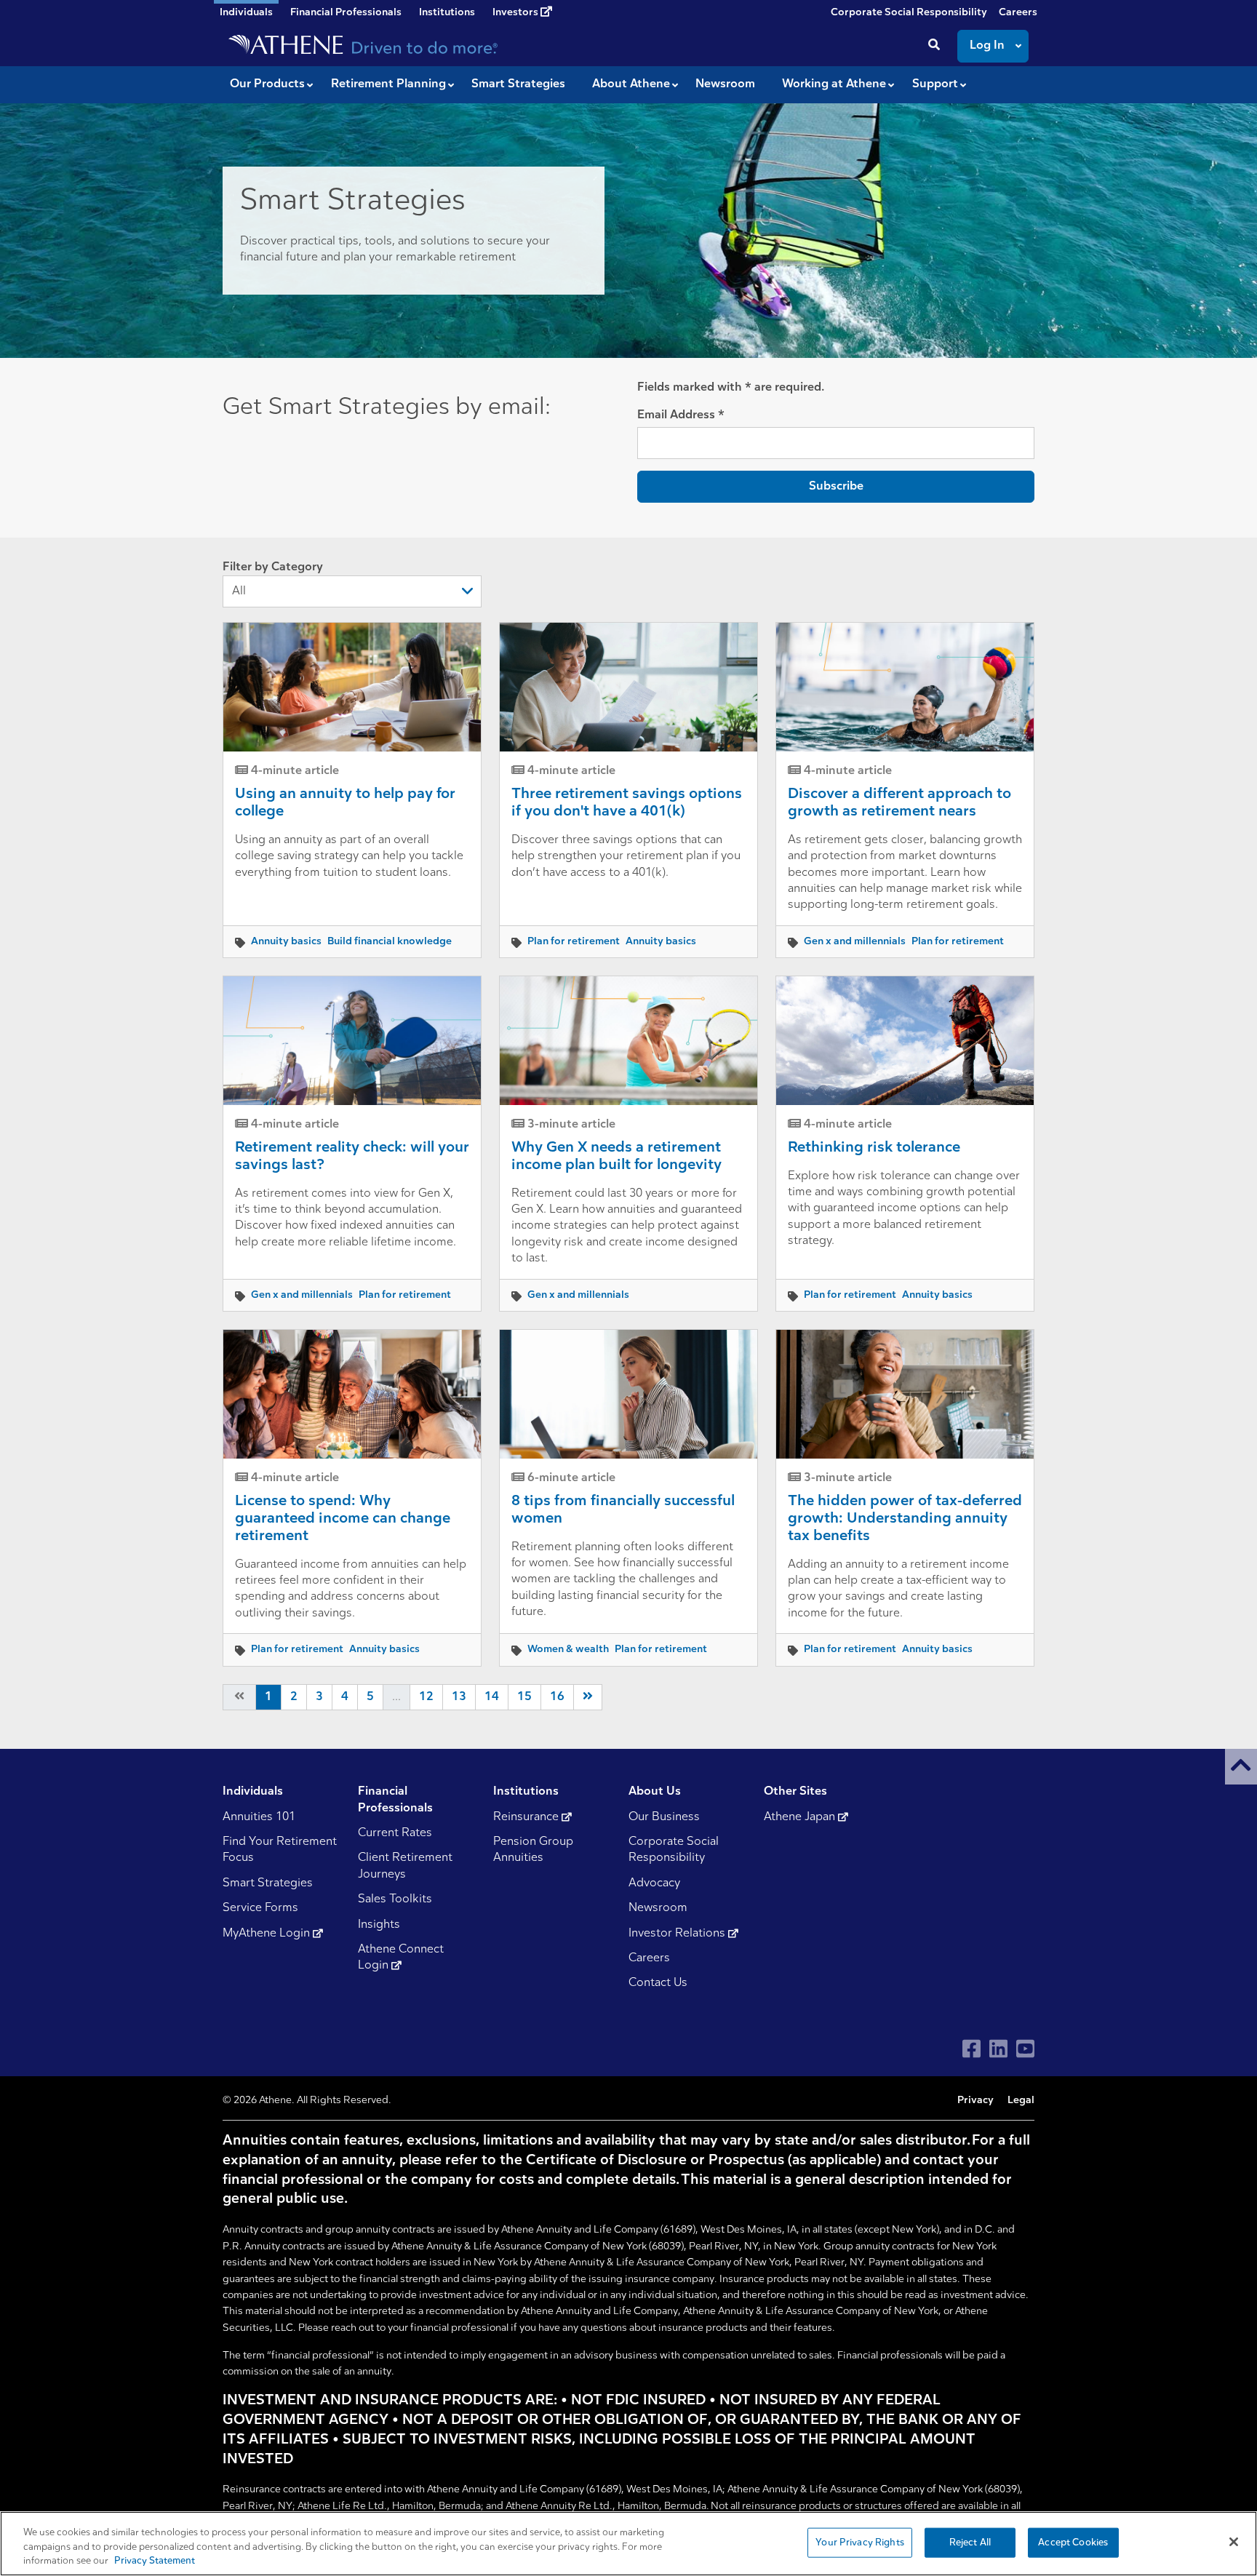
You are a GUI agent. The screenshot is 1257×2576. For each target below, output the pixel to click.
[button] (1241, 1767)
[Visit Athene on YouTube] (1025, 2049)
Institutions (447, 13)
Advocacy (654, 1883)
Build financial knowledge (390, 942)
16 (557, 1697)
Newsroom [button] (725, 84)
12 (426, 1697)
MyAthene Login (268, 1934)
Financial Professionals (346, 13)
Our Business (664, 1817)
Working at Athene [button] (834, 84)
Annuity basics (286, 942)
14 (492, 1697)
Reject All (970, 2542)
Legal (1021, 2101)
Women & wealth (568, 1650)
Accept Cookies (1073, 2542)
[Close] (1234, 2542)
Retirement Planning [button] (388, 84)
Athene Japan (801, 1817)
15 (524, 1697)
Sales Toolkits (395, 1899)
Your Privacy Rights (859, 2542)
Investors (516, 13)
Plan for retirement (574, 942)
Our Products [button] (267, 84)
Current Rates (395, 1833)
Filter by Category (273, 567)
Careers (1018, 13)
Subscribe (836, 487)
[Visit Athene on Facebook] (971, 2049)
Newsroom (658, 1908)
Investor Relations (678, 1934)
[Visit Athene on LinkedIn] (998, 2049)
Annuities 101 (259, 1817)
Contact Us (658, 1983)
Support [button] (935, 84)
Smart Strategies (268, 1883)
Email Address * (681, 415)
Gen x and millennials (855, 942)
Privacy (975, 2101)
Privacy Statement (155, 2561)
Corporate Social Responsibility (909, 13)
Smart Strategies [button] (518, 84)
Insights (379, 1925)
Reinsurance (527, 1817)
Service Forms (260, 1908)
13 (459, 1697)
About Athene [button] (631, 84)
